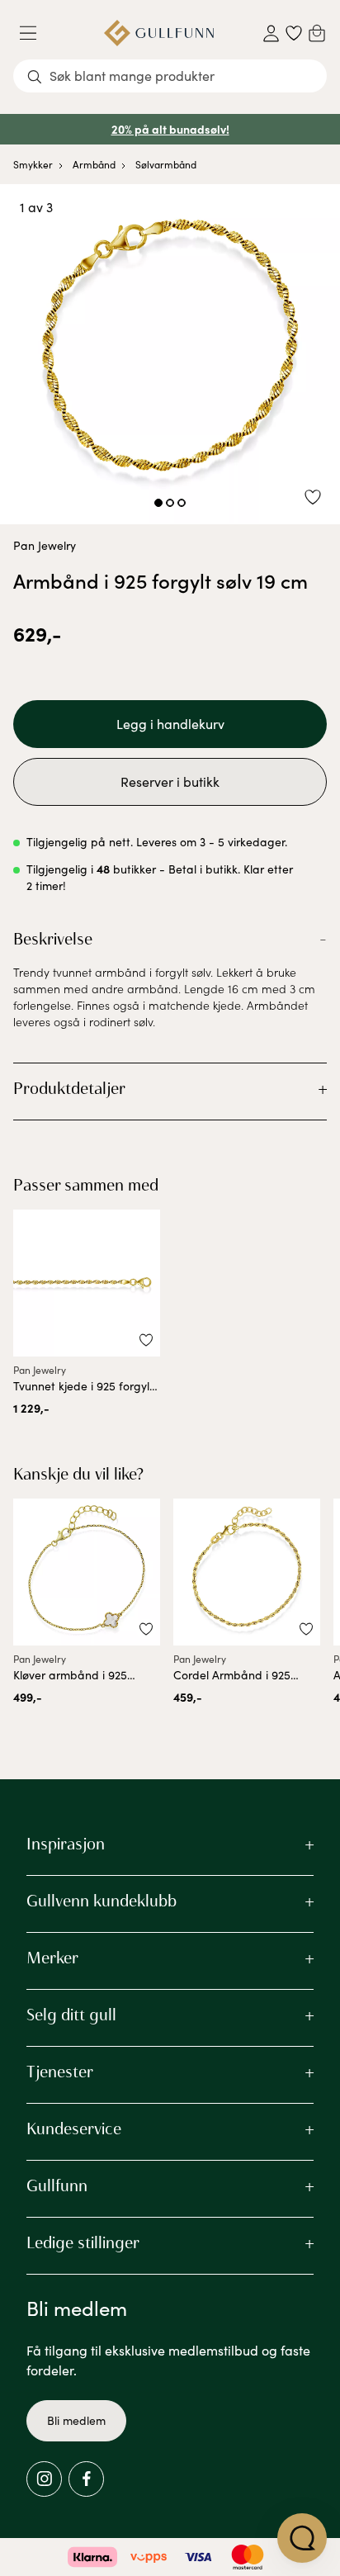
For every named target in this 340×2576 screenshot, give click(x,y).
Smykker (33, 164)
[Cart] (317, 33)
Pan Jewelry (45, 545)
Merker (52, 1958)
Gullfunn (57, 2185)
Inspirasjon (66, 1844)
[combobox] (170, 76)
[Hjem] (159, 33)
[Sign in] (271, 33)
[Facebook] (86, 2479)
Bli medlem (76, 2420)
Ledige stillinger (83, 2242)
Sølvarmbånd (166, 164)
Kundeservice (74, 2129)
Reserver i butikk (170, 781)
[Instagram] (44, 2479)
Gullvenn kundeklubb (102, 1901)
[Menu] (35, 33)
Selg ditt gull (71, 2015)
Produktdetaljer (69, 1088)
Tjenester (60, 2072)
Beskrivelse (53, 939)
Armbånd (94, 164)
